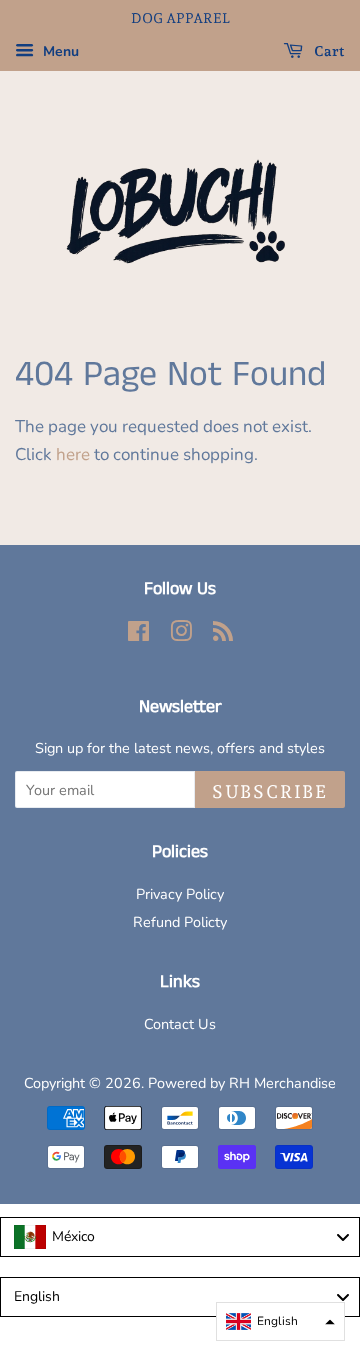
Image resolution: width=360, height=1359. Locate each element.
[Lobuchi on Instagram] (181, 635)
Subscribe (270, 791)
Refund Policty (180, 922)
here (73, 454)
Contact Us (180, 1024)
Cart (328, 51)
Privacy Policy (180, 894)
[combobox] (180, 1237)
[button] (280, 1321)
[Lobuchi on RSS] (223, 635)
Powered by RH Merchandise (242, 1083)
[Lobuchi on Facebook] (138, 635)
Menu (59, 51)
